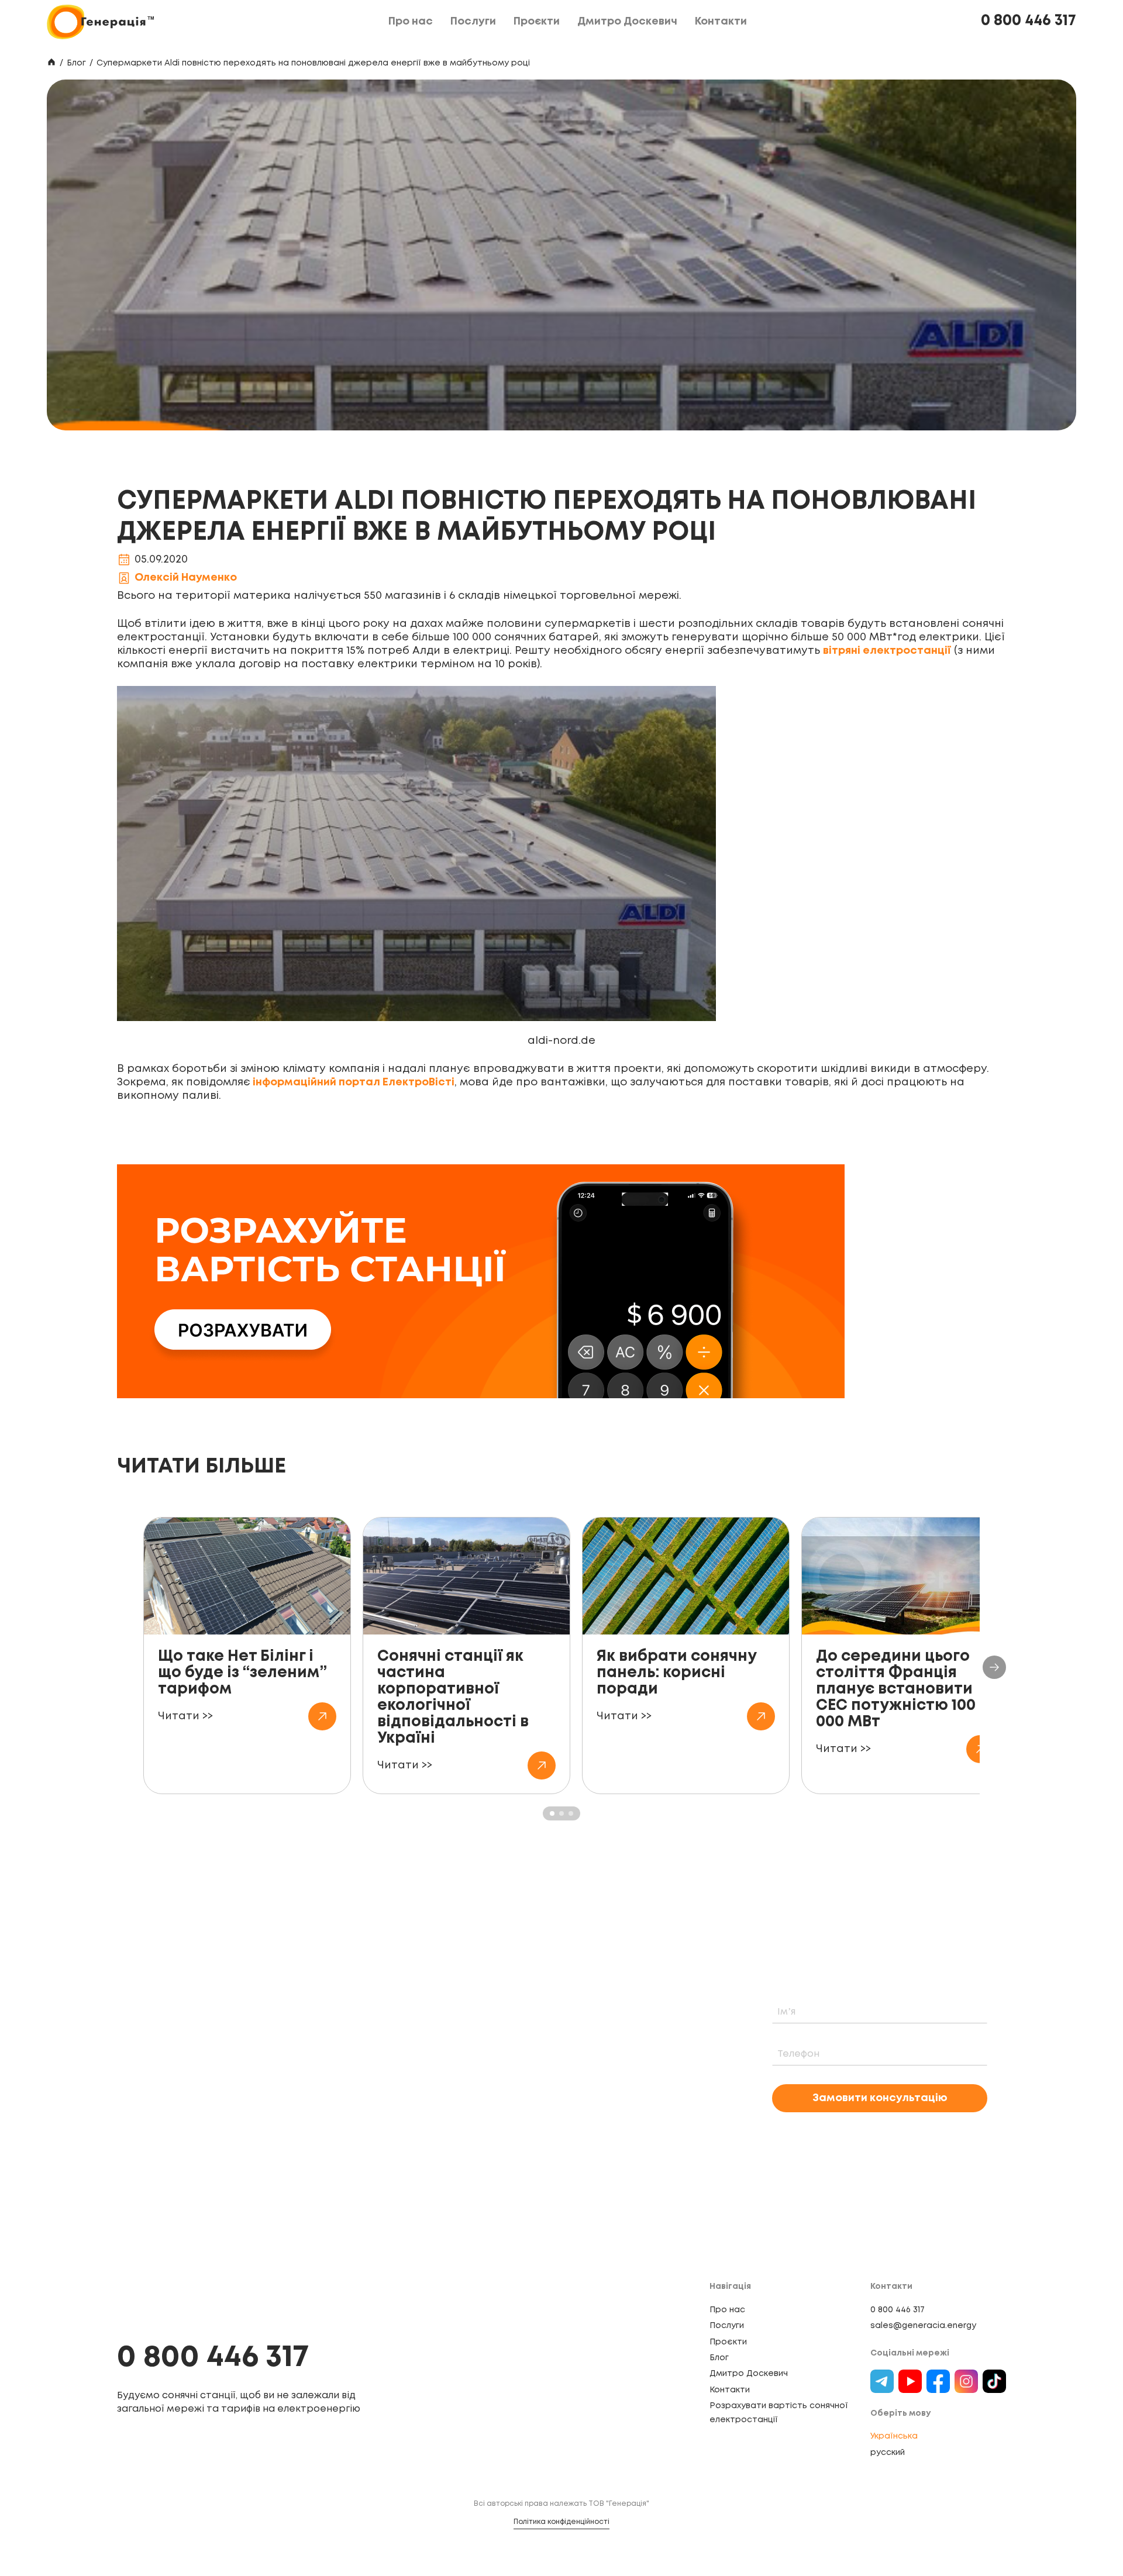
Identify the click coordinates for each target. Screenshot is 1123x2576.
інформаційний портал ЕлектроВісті (352, 1082)
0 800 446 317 (1029, 21)
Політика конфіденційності (561, 2522)
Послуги (727, 2326)
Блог (76, 63)
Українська (894, 2436)
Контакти (730, 2390)
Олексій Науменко (186, 578)
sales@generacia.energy (923, 2326)
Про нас (727, 2310)
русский (888, 2453)
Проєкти (728, 2342)
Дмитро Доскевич (749, 2374)
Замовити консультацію (880, 2098)
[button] (994, 1667)
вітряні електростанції (887, 651)
